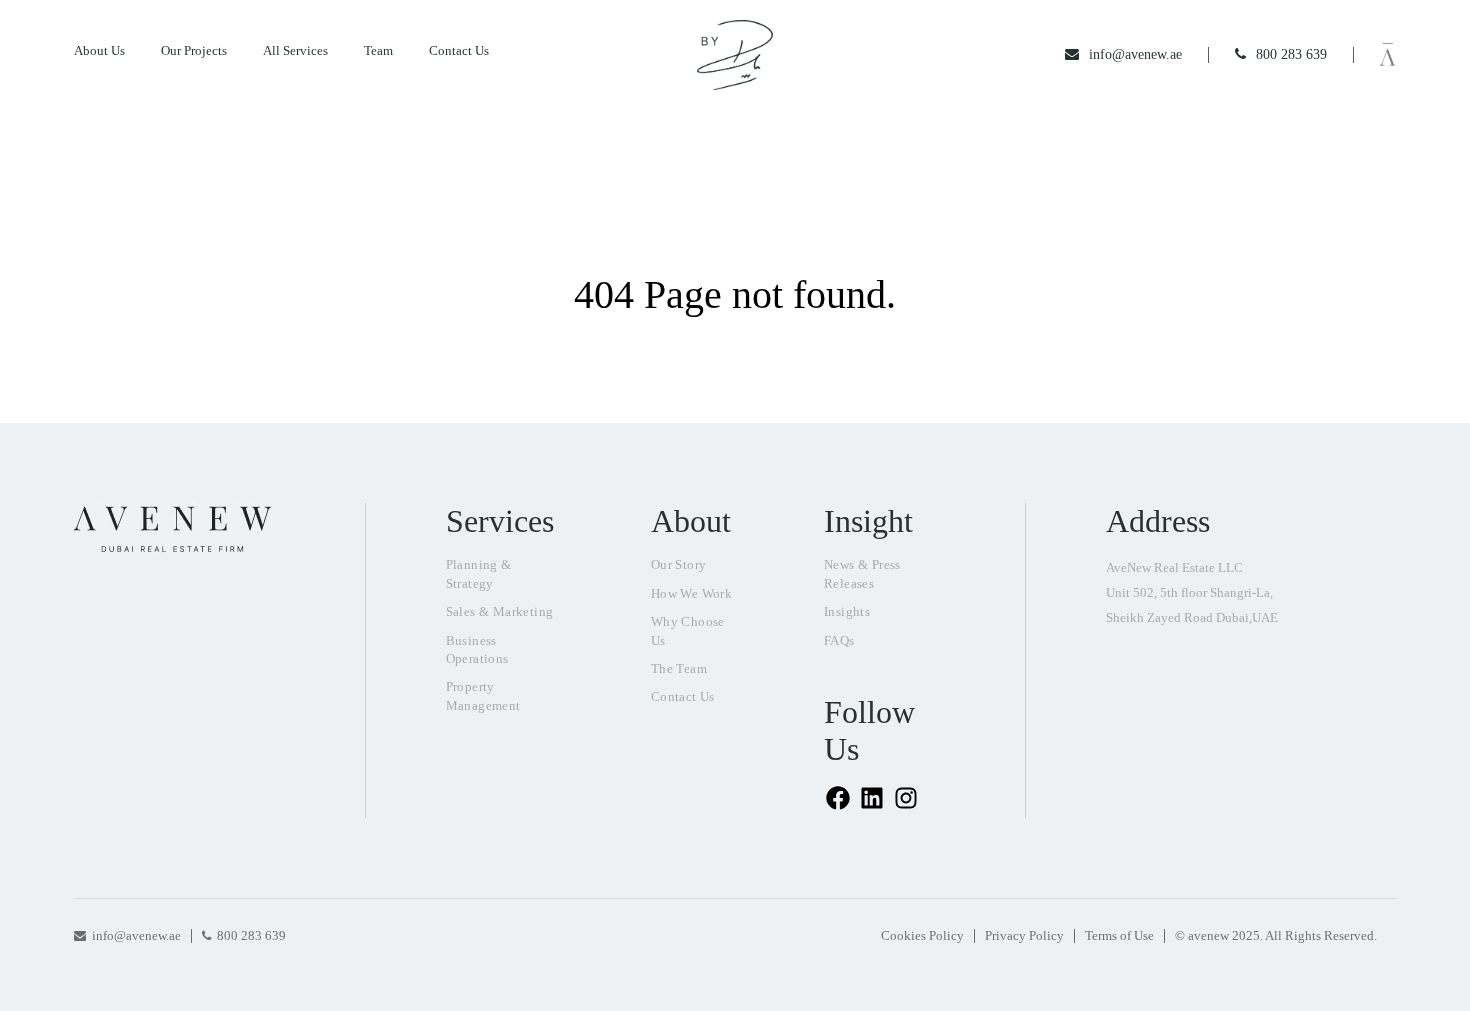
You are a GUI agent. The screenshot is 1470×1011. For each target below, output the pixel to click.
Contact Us (459, 50)
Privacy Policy (1024, 935)
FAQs (839, 640)
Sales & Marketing (500, 611)
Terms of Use (1119, 935)
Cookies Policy (922, 935)
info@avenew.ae (136, 935)
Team (378, 50)
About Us (99, 50)
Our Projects (194, 50)
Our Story (679, 564)
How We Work (691, 593)
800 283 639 (251, 935)
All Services (295, 50)
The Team (679, 668)
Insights (847, 611)
